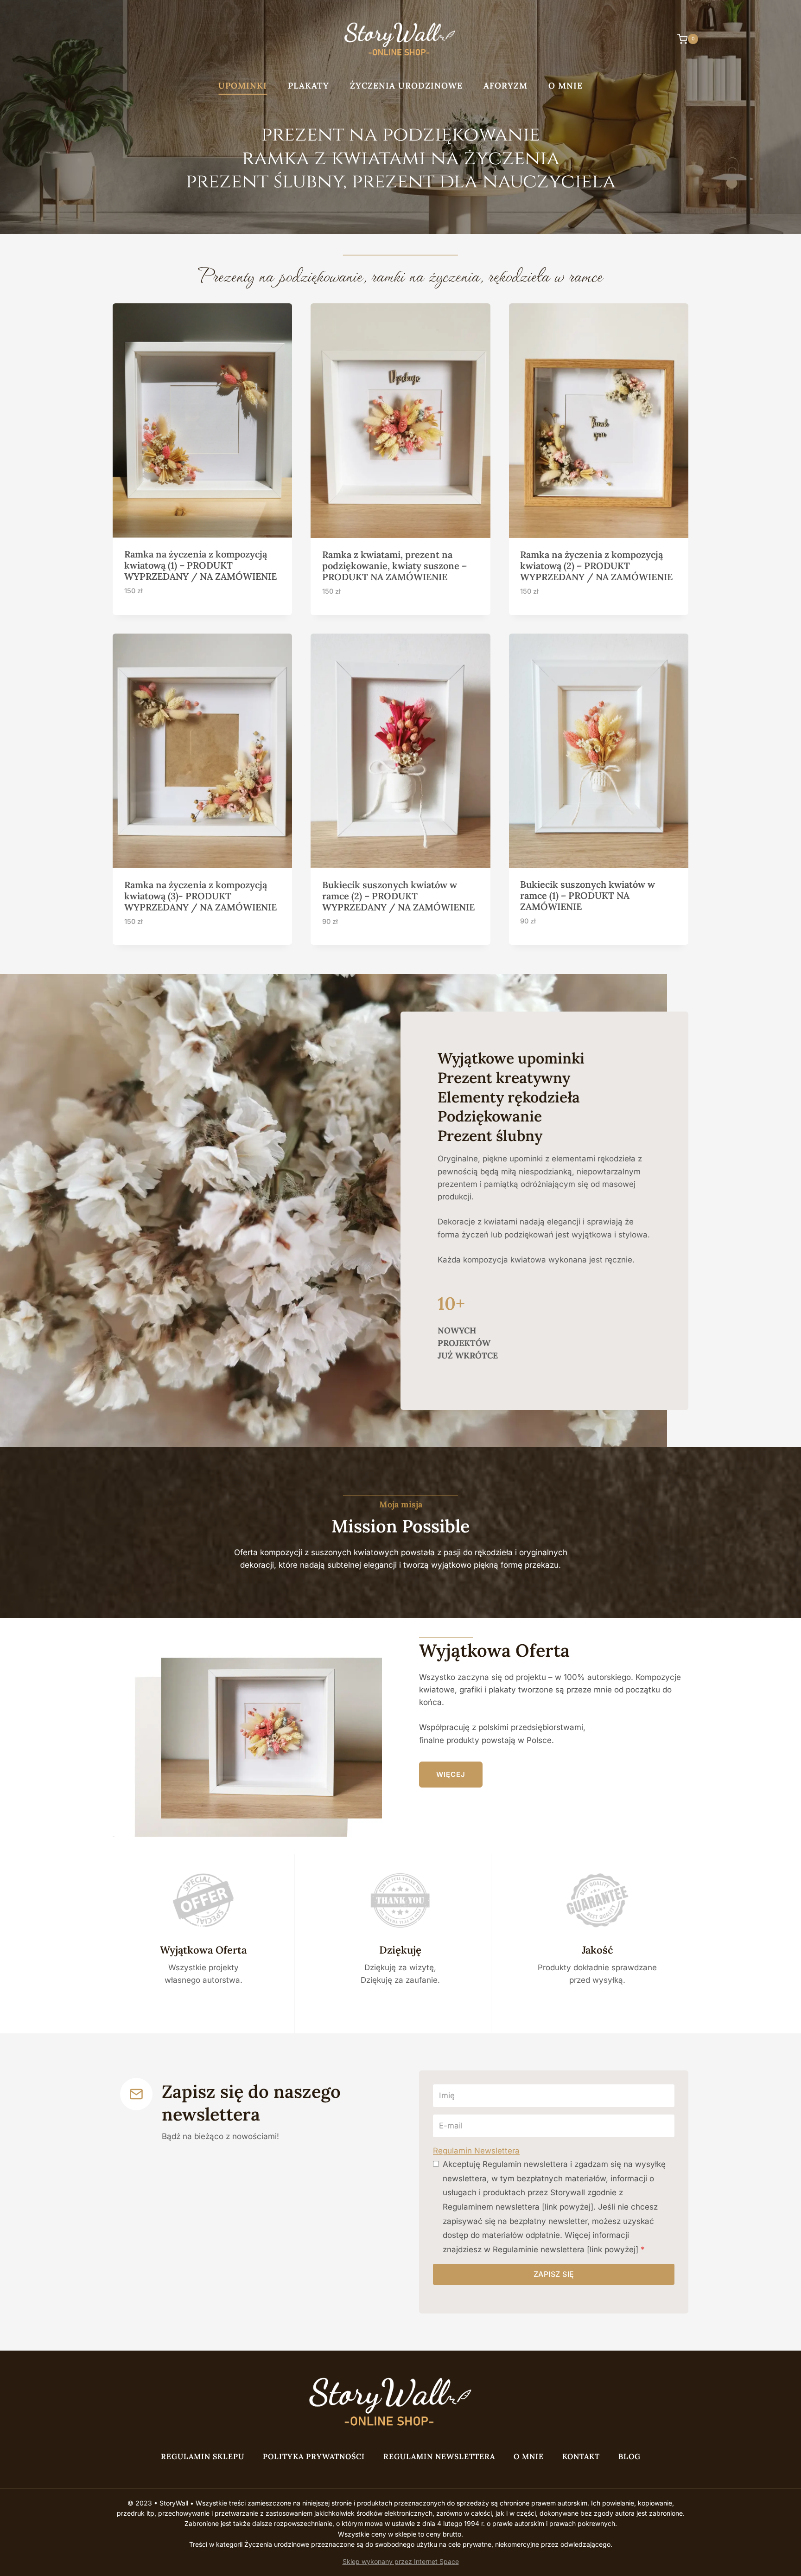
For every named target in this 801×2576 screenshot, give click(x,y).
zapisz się (554, 2274)
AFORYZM (505, 86)
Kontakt (581, 2456)
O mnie (566, 86)
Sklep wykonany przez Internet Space (401, 2561)
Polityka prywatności (314, 2456)
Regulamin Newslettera (476, 2151)
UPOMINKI (243, 86)
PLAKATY (308, 86)
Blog (629, 2456)
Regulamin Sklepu (203, 2456)
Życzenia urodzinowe (406, 86)
